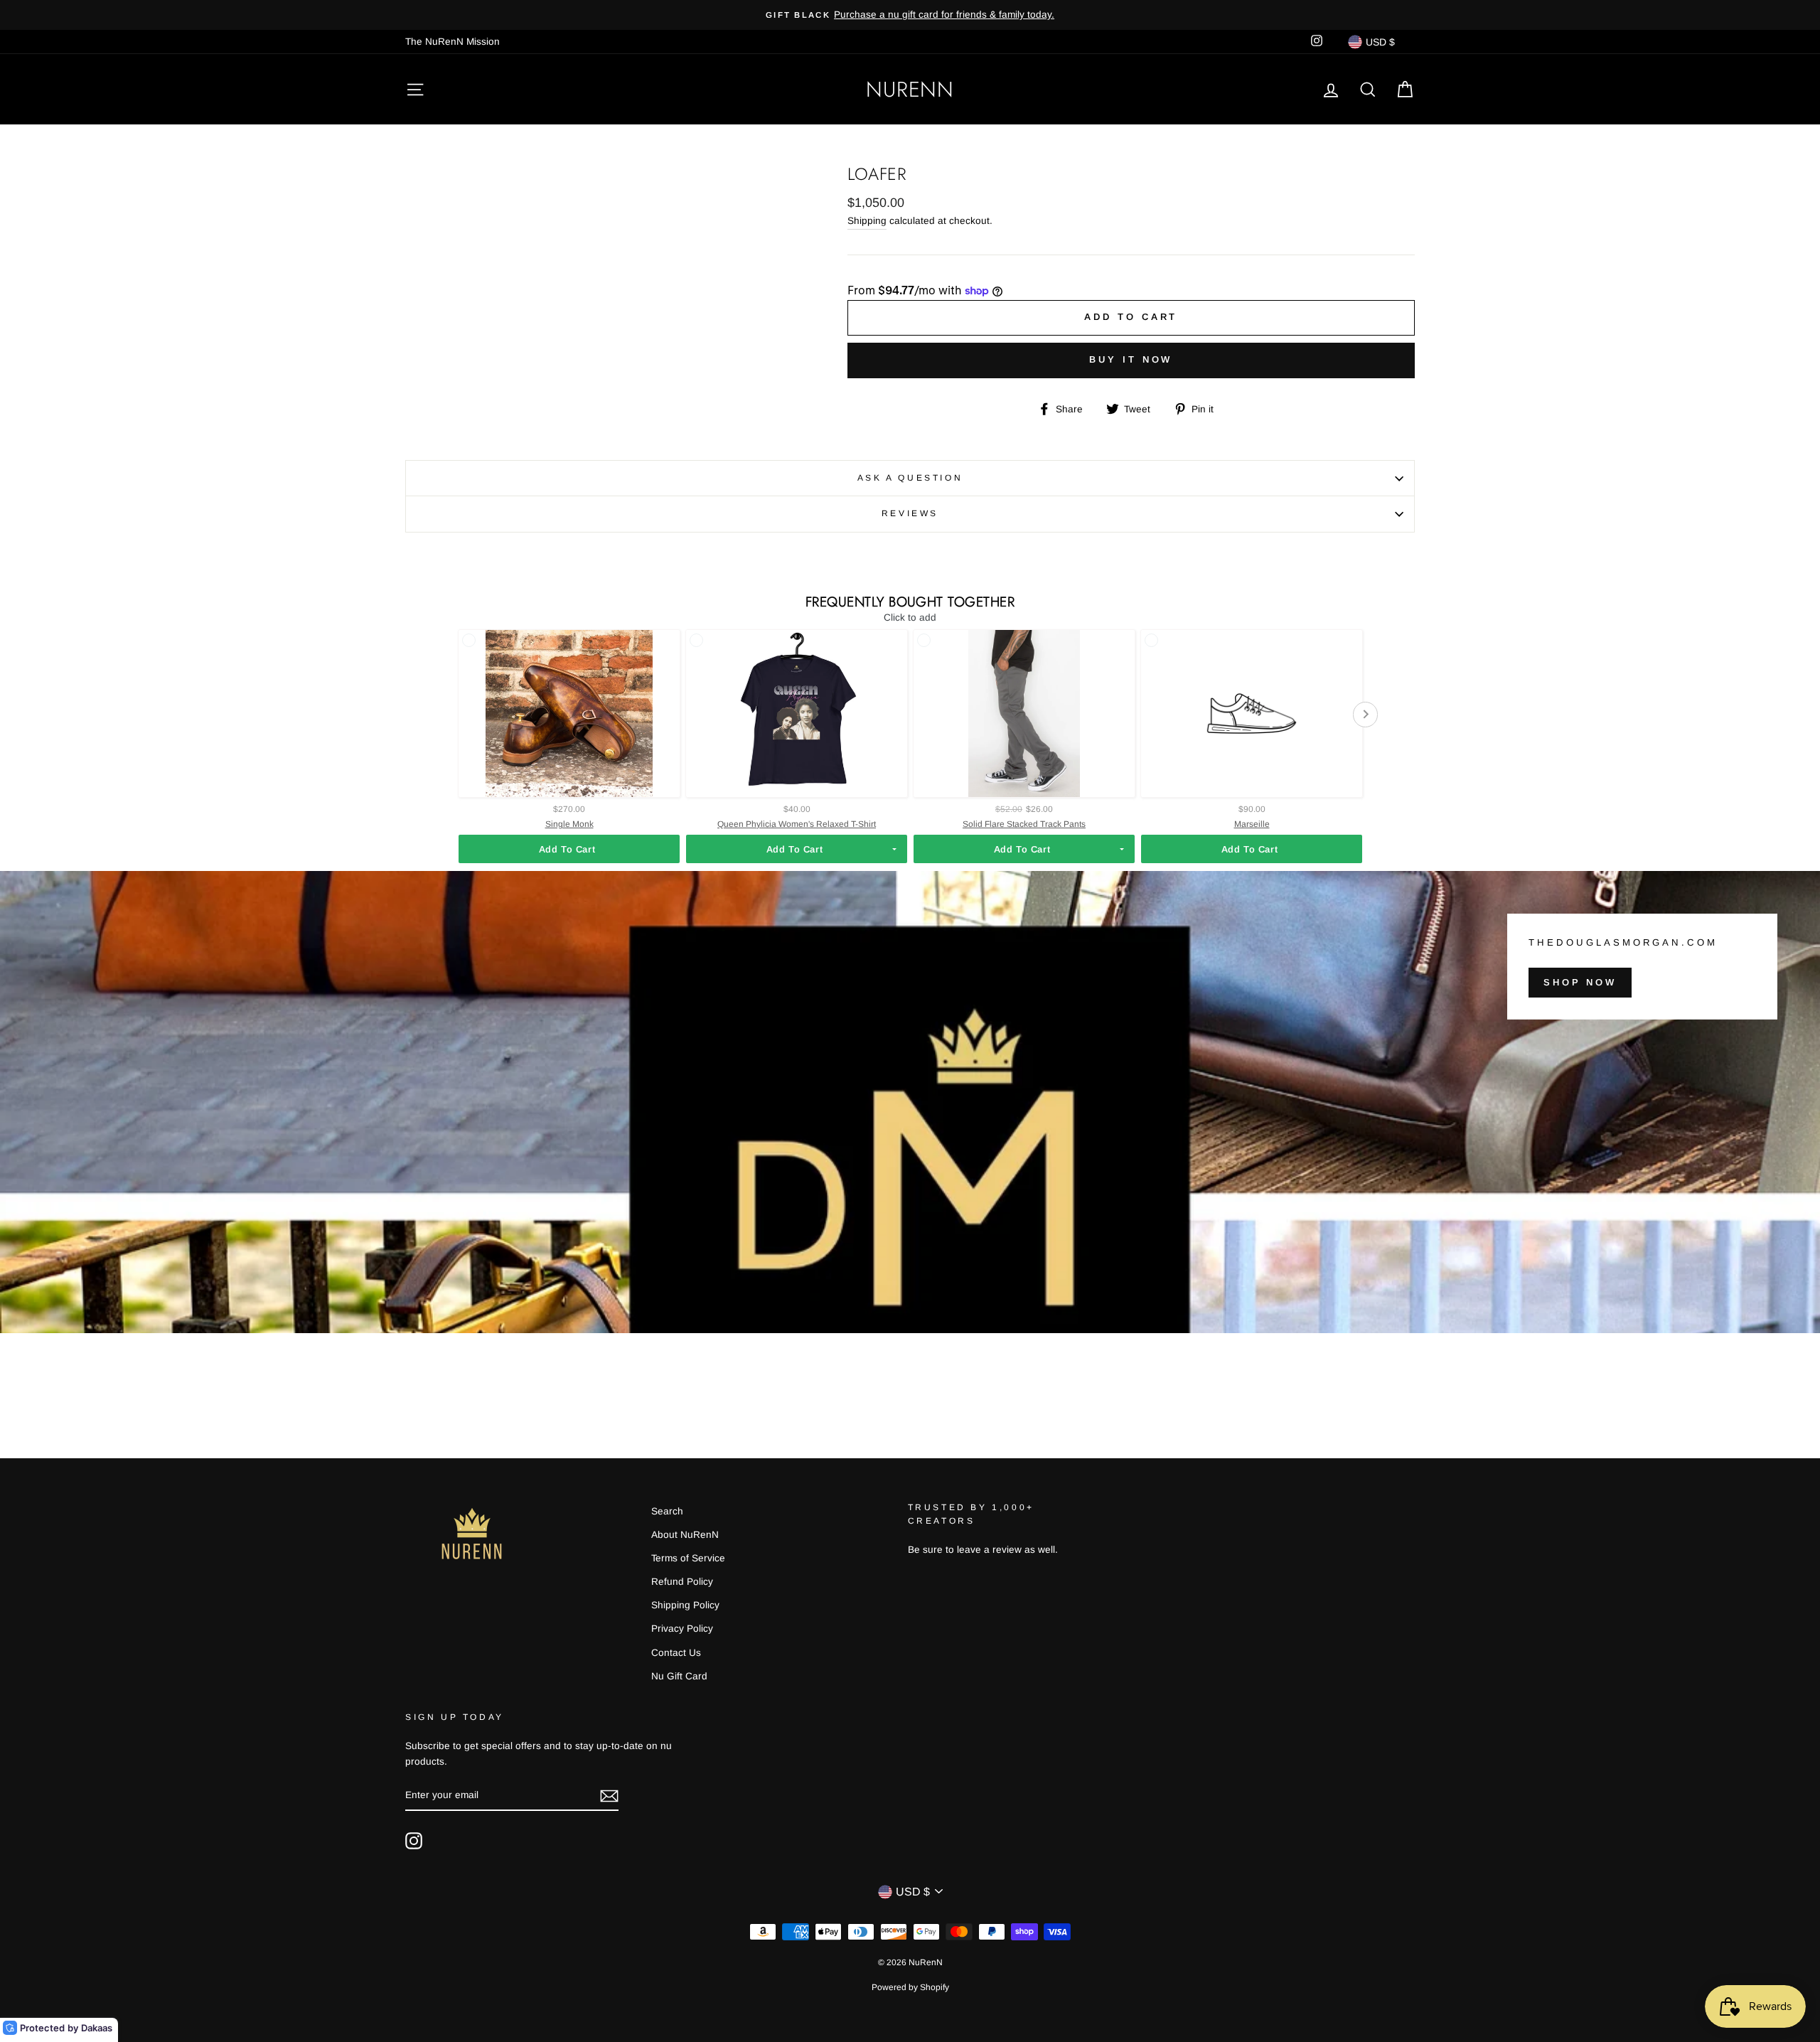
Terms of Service (688, 1558)
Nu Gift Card (679, 1676)
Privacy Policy (682, 1629)
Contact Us (676, 1653)
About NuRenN (685, 1535)
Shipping (867, 221)
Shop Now (1580, 982)
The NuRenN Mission (453, 42)
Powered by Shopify (910, 1987)
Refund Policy (682, 1582)
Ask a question (910, 478)
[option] (910, 15)
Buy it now (1131, 359)
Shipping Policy (685, 1605)
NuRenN (910, 89)
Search (667, 1511)
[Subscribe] (609, 1796)
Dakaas (97, 2028)
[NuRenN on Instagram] (414, 1841)
